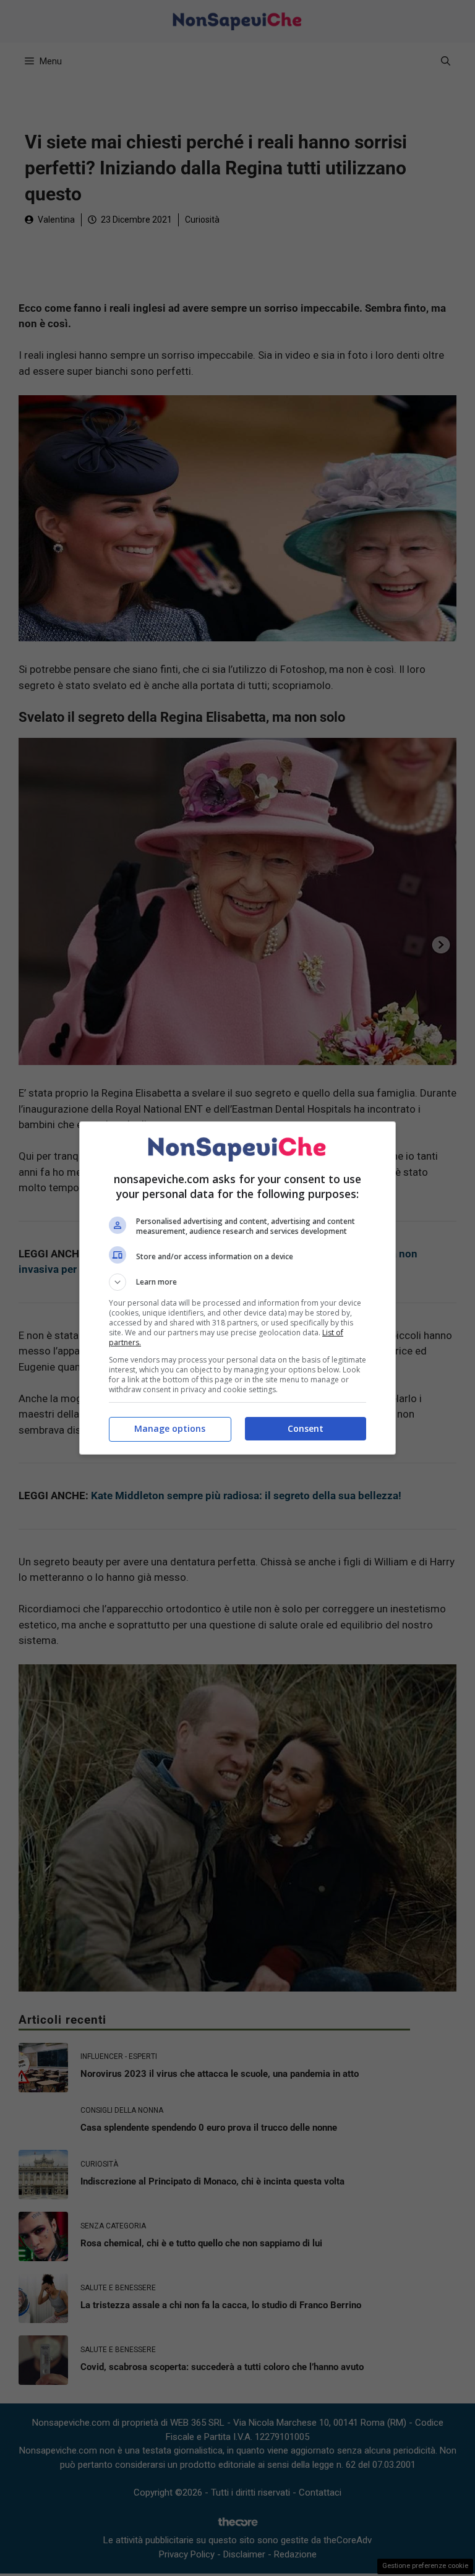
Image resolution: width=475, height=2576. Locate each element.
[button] (237, 1282)
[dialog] (237, 1288)
